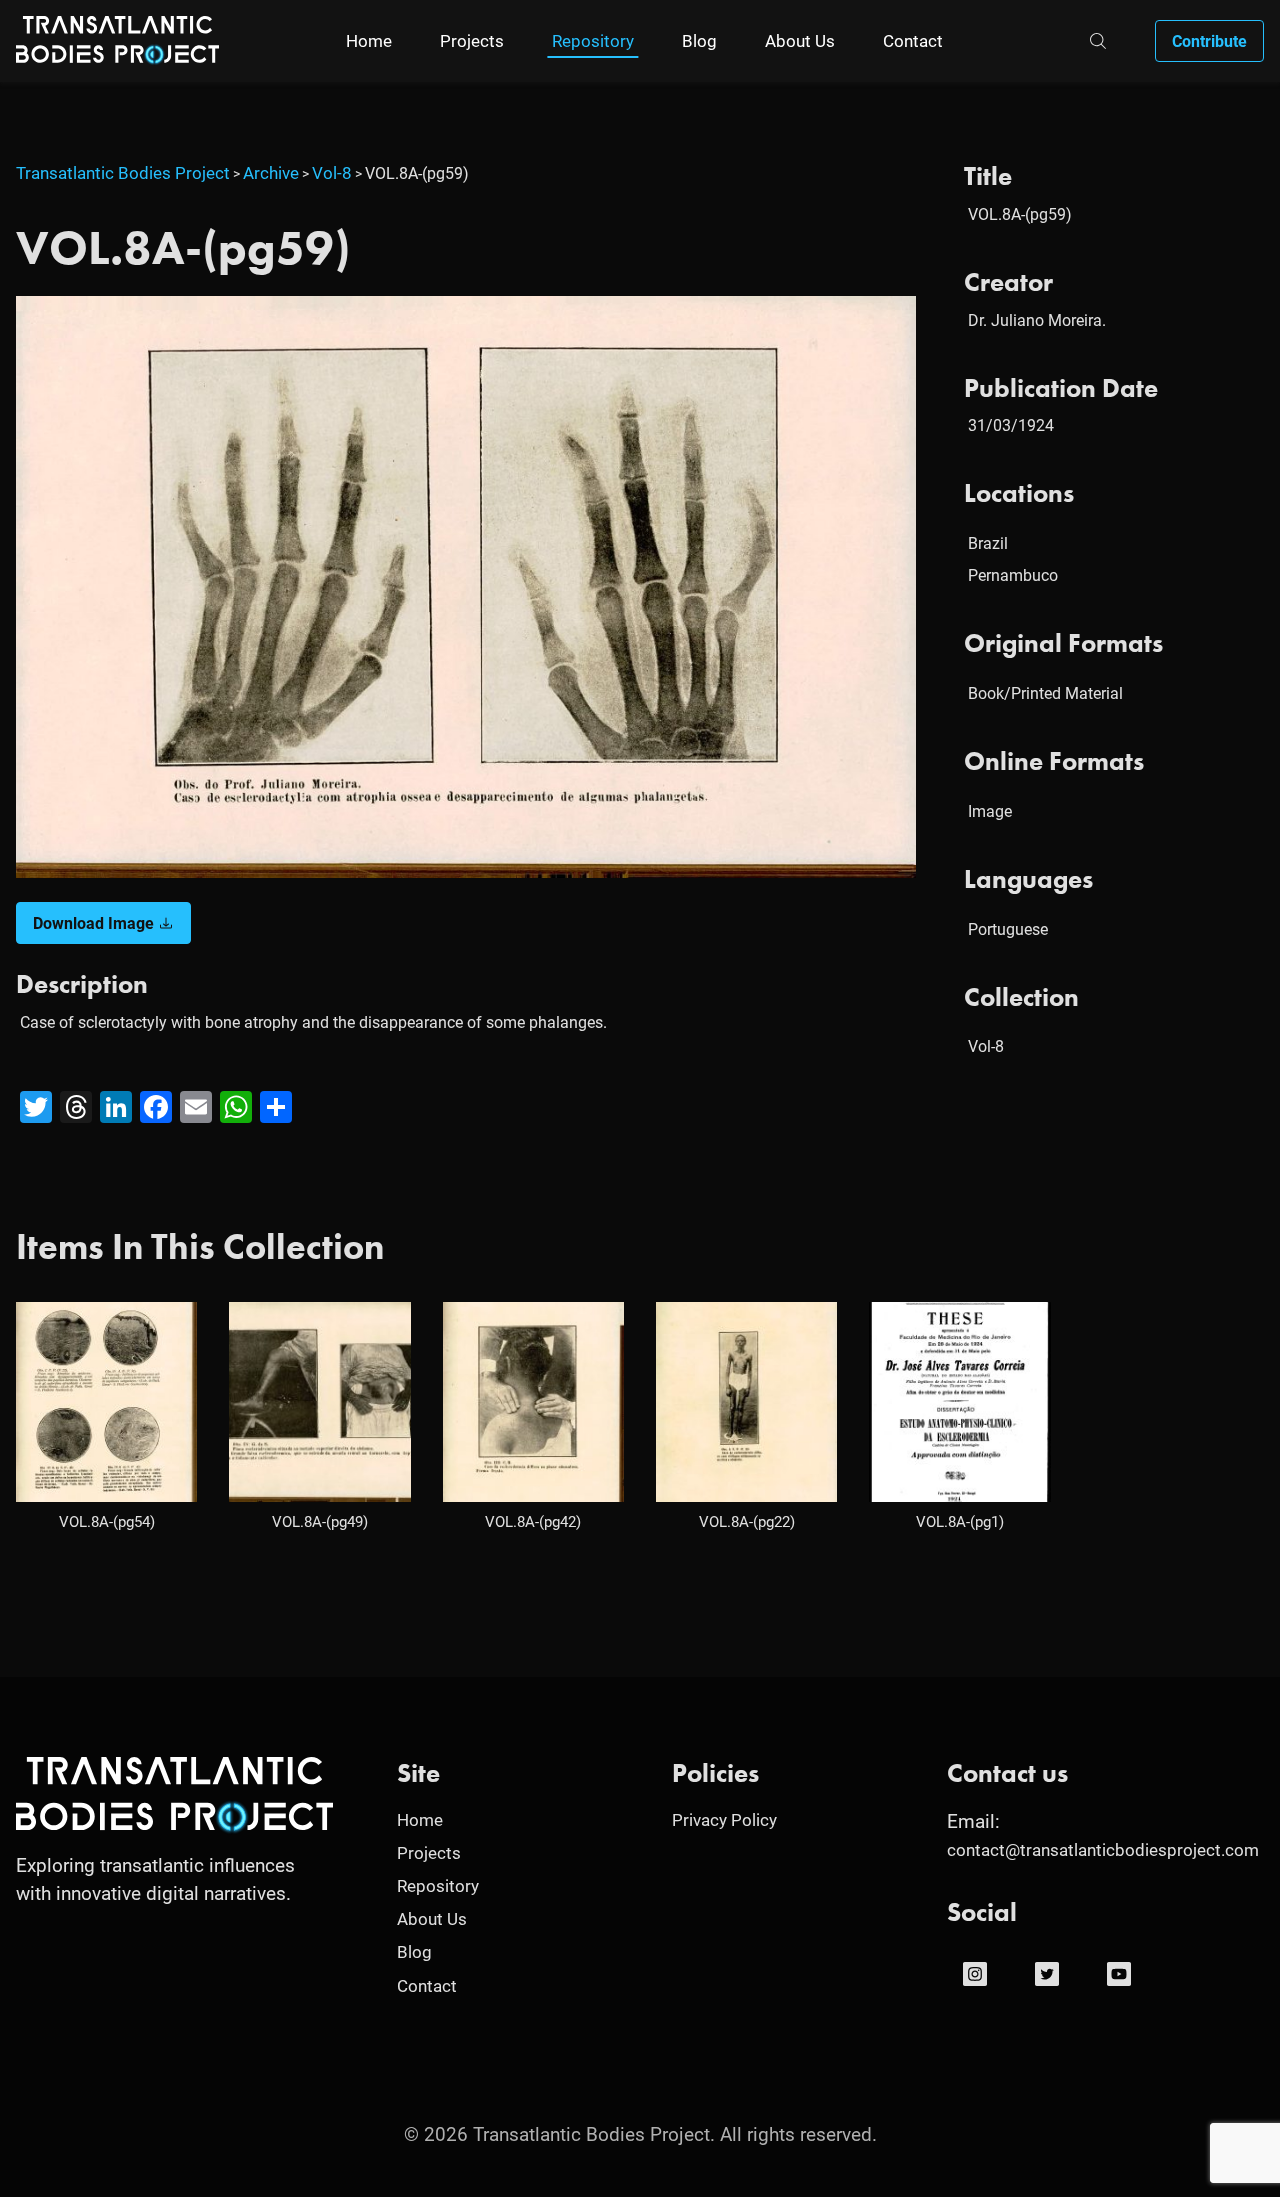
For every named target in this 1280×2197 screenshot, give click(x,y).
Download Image (93, 922)
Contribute (1209, 40)
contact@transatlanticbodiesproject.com (1103, 1849)
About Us (800, 40)
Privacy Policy (724, 1819)
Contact (913, 40)
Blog (699, 40)
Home (369, 40)
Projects (472, 40)
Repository (593, 40)
